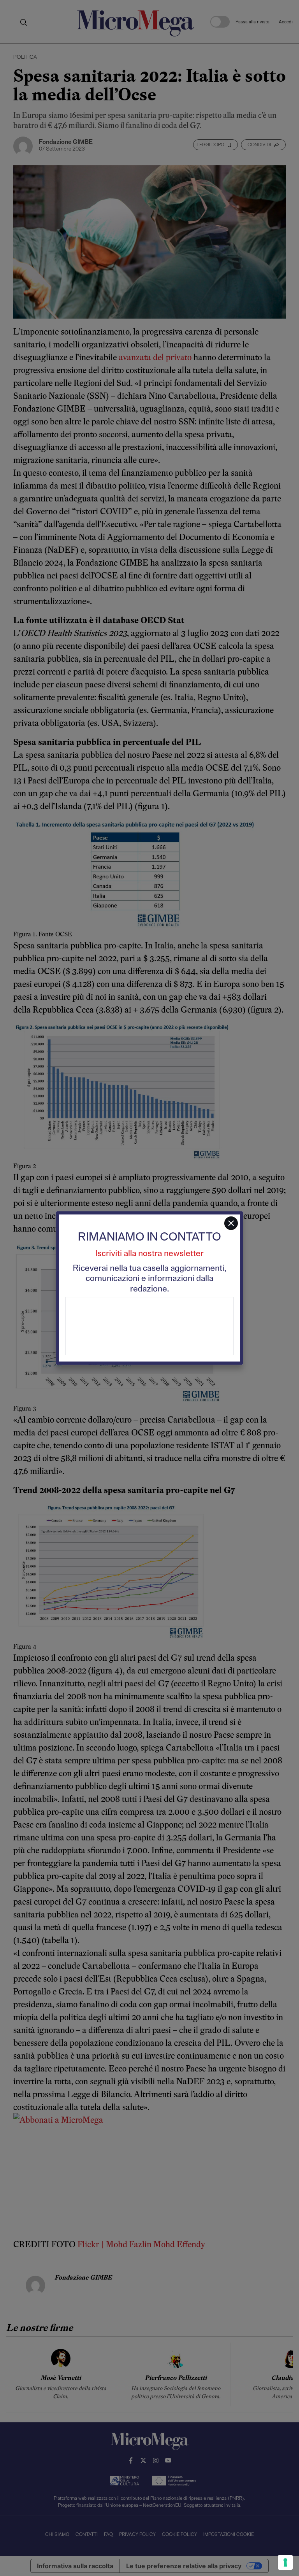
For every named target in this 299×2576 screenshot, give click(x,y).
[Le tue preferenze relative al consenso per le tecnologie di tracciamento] (285, 2562)
